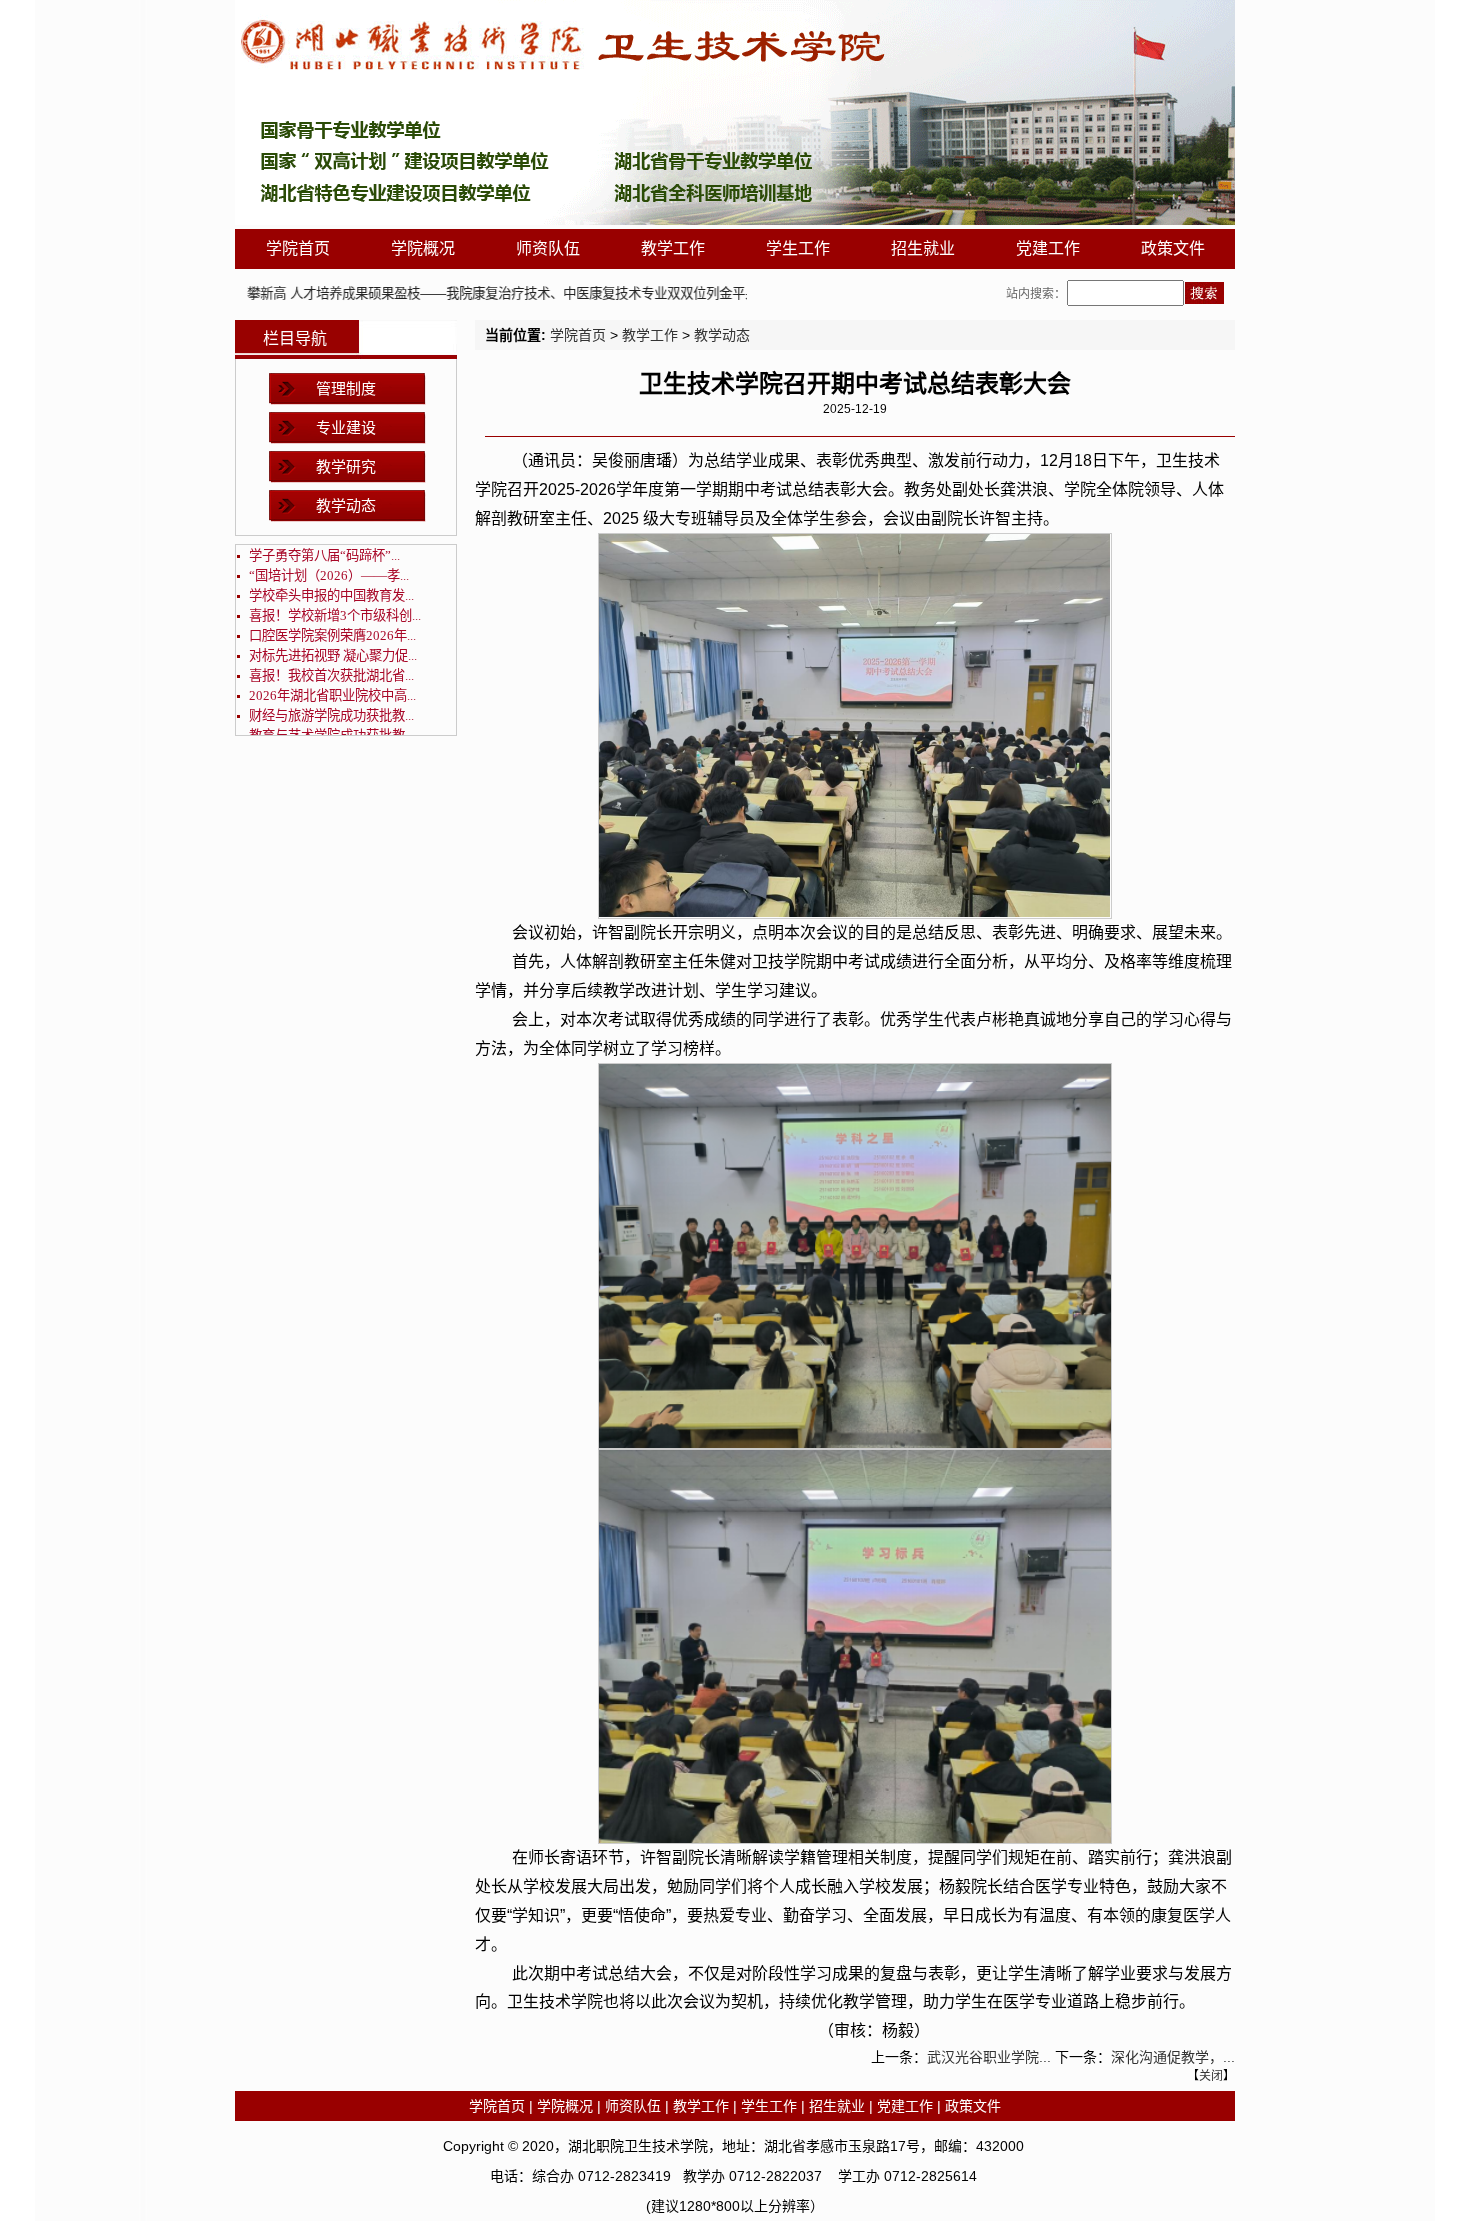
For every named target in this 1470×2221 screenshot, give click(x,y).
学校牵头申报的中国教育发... (331, 595)
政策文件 (1173, 248)
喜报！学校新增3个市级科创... (335, 615)
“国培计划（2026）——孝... (329, 575)
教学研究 (346, 466)
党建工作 (1048, 248)
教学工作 (673, 248)
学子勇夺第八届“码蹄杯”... (324, 555)
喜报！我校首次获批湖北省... (331, 675)
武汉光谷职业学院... (989, 2057)
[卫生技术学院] (735, 220)
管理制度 (346, 388)
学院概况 (423, 248)
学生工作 (798, 248)
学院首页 (298, 248)
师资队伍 (548, 248)
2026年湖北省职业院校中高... (332, 695)
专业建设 (346, 427)
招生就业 (923, 248)
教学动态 (346, 505)
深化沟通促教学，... (1173, 2057)
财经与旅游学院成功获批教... (331, 715)
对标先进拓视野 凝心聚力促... (333, 655)
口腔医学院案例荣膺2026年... (332, 635)
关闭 (1211, 2076)
